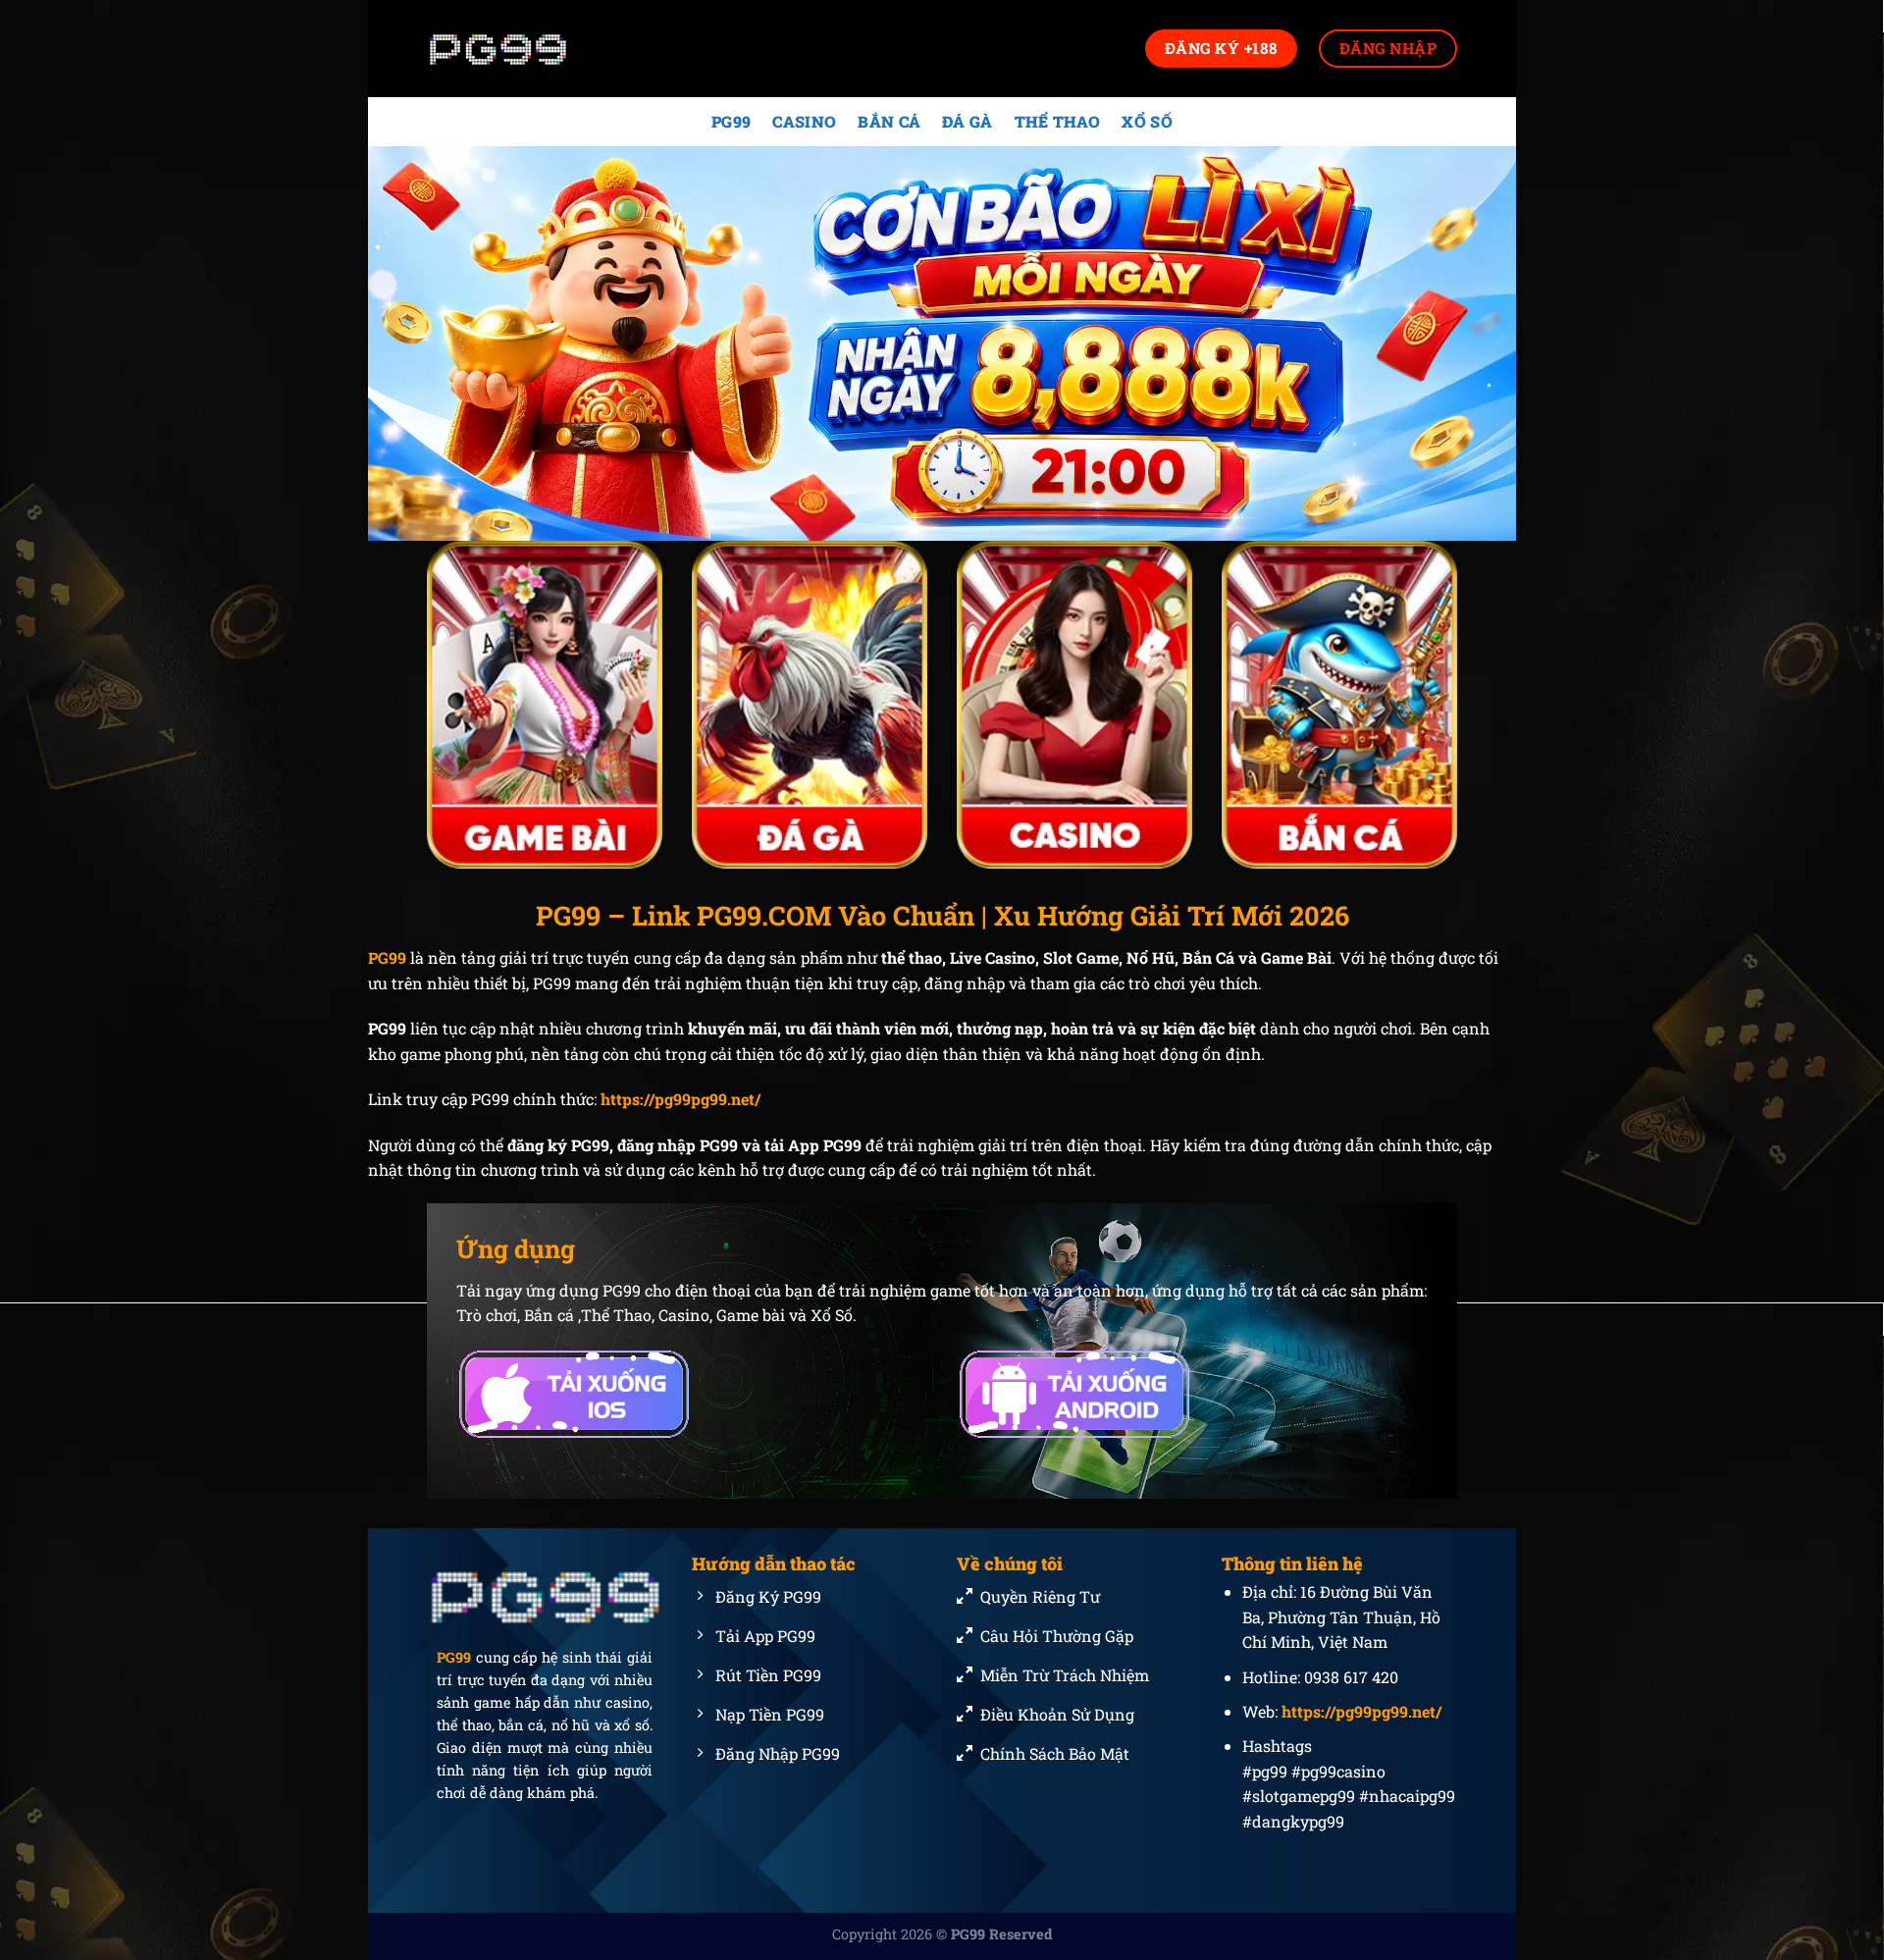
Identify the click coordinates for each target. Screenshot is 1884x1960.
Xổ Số (1147, 121)
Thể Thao (1058, 121)
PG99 (731, 121)
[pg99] (525, 49)
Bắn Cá (889, 121)
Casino (804, 121)
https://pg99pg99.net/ (680, 1099)
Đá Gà (968, 121)
